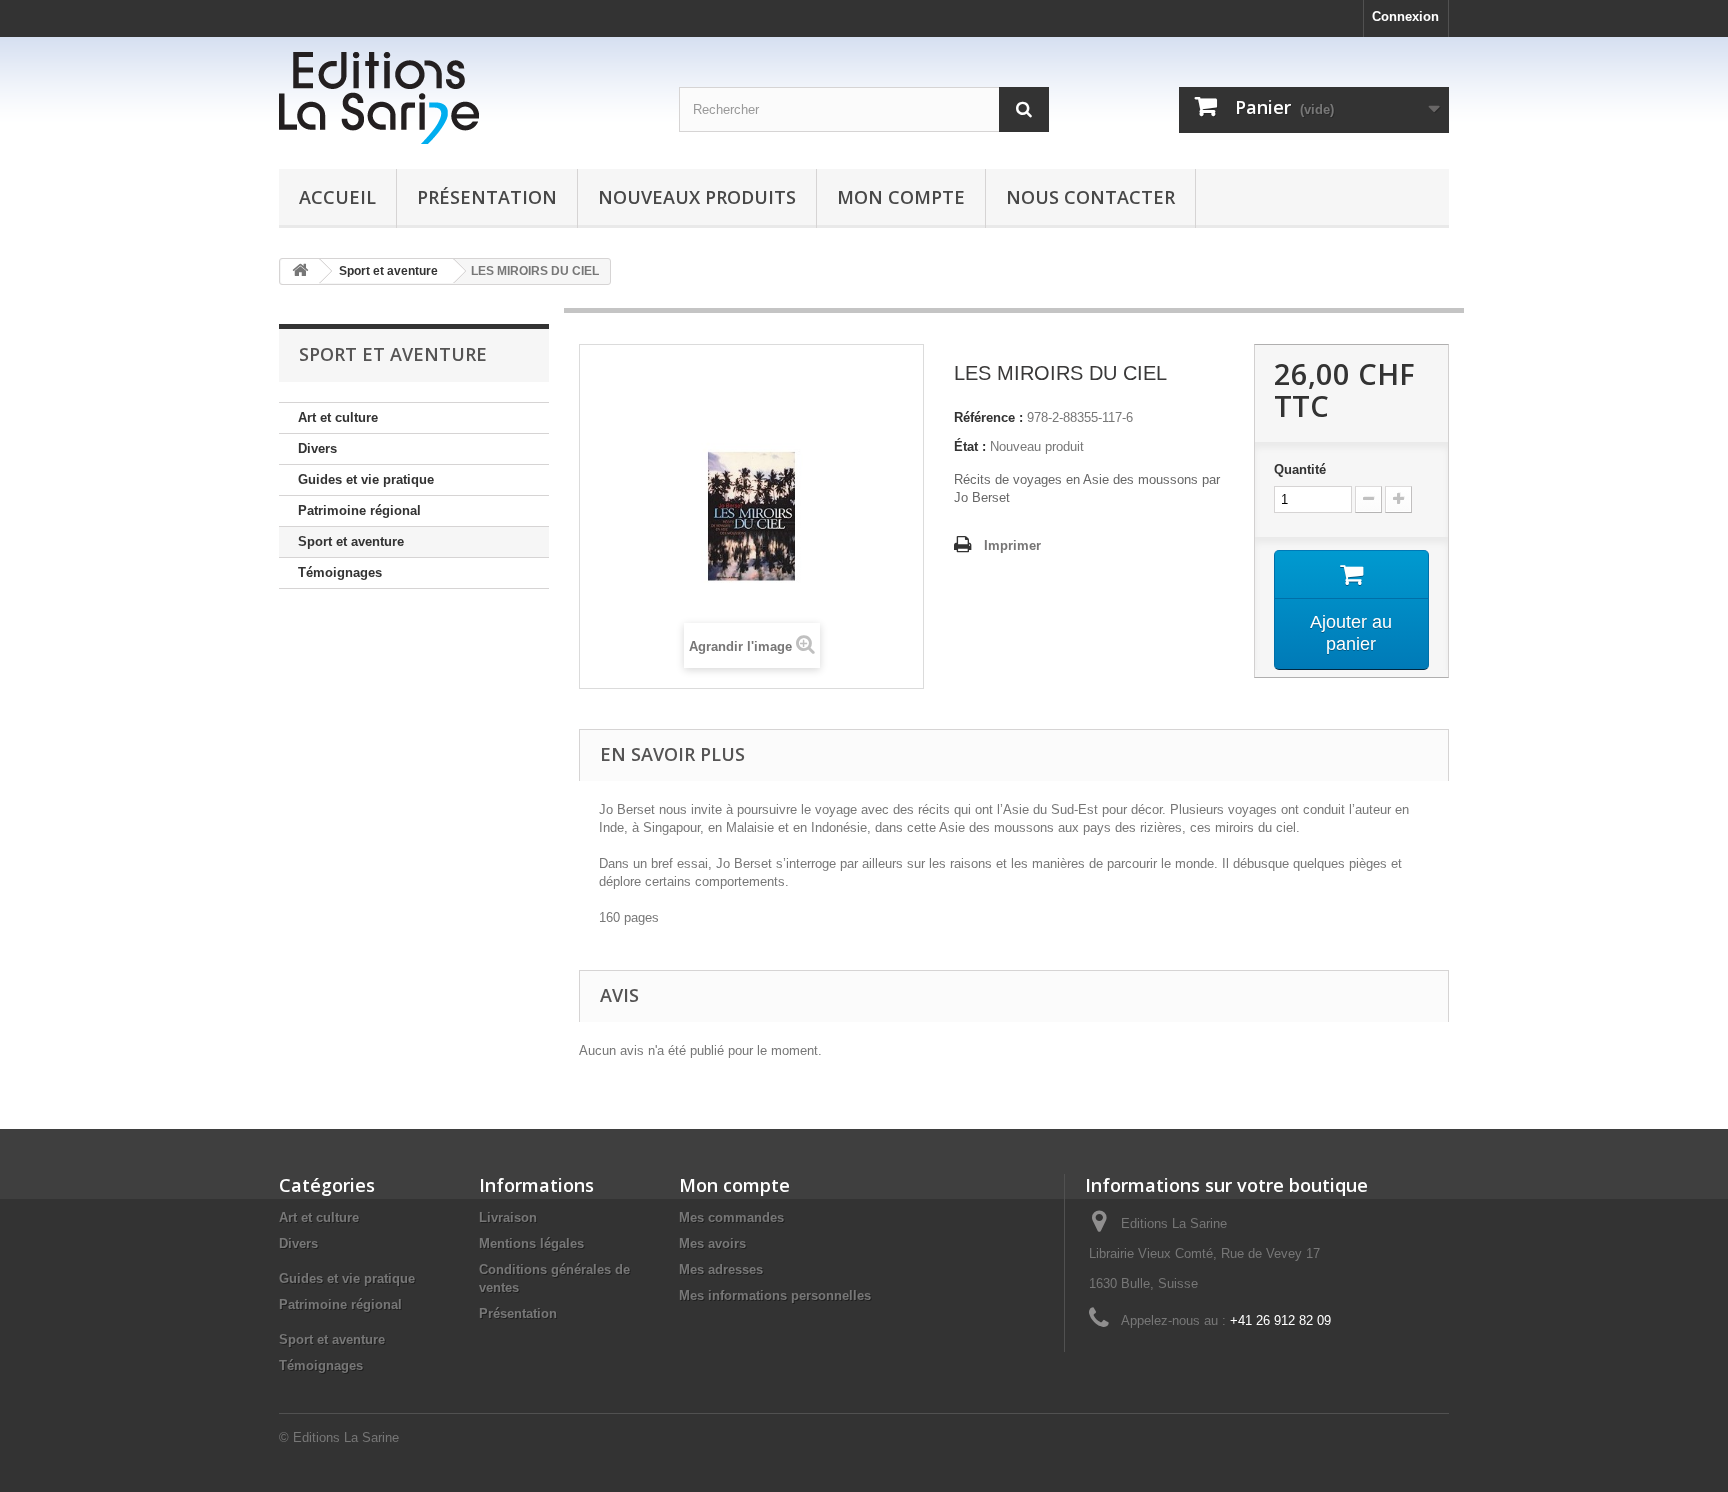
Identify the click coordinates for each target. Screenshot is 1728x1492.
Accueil (337, 197)
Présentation (487, 197)
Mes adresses (721, 1269)
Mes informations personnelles (775, 1295)
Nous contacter (1090, 197)
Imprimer (1012, 545)
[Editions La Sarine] (464, 98)
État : (970, 446)
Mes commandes (731, 1217)
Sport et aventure (351, 541)
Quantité (1300, 469)
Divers (317, 448)
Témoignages (340, 572)
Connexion (1405, 16)
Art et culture (338, 417)
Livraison (508, 1217)
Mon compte (901, 197)
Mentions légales (531, 1243)
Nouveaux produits (697, 197)
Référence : (988, 417)
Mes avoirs (712, 1243)
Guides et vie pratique (366, 479)
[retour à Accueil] (300, 271)
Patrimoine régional (359, 510)
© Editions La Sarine (339, 1437)
